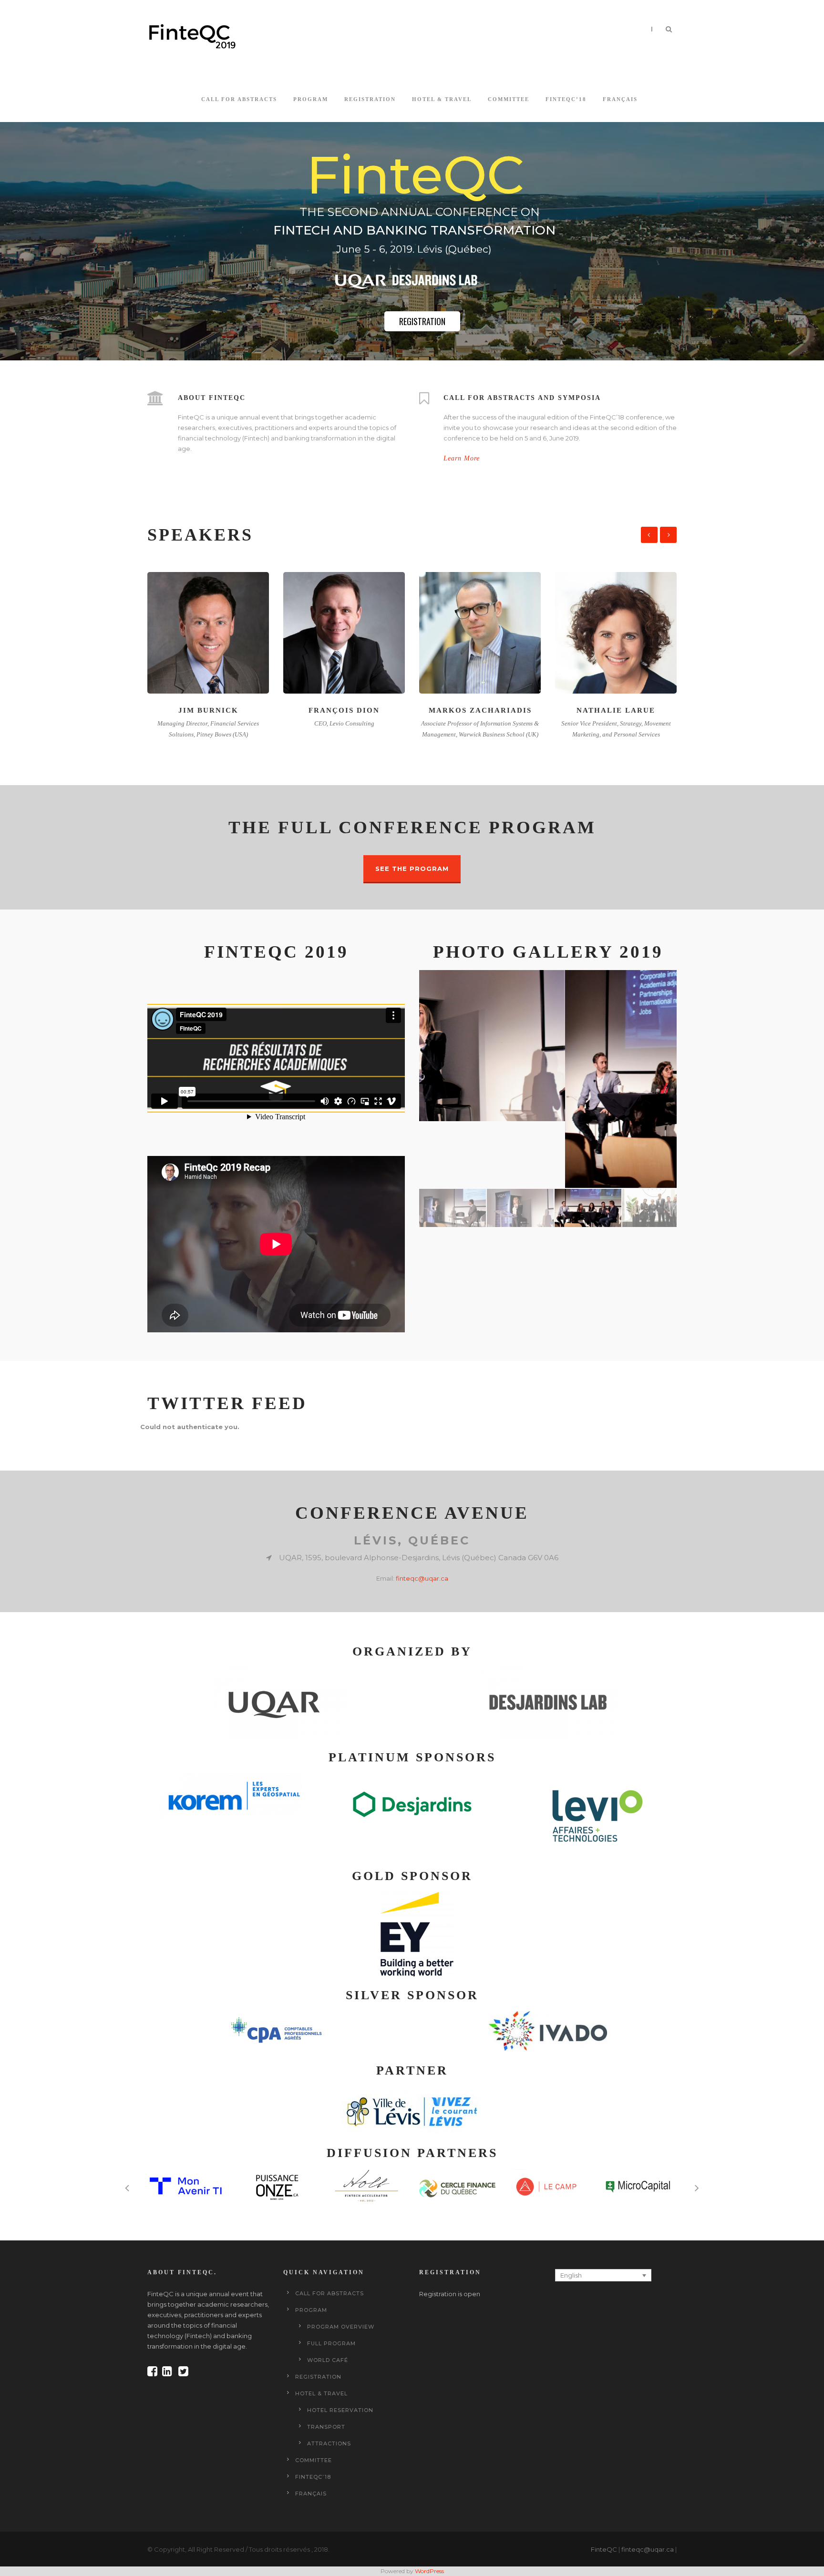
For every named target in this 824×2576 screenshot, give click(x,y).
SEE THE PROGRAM (412, 869)
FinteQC (604, 2549)
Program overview (341, 2327)
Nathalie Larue (480, 710)
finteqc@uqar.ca (422, 1578)
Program (311, 99)
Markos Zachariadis (344, 710)
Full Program (331, 2343)
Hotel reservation (340, 2410)
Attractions (329, 2443)
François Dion (208, 710)
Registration (370, 99)
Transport (326, 2427)
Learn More (462, 458)
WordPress (429, 2571)
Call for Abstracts (239, 99)
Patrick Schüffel (616, 710)
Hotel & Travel (442, 99)
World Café (328, 2360)
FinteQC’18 (566, 99)
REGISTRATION (422, 321)
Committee (509, 99)
